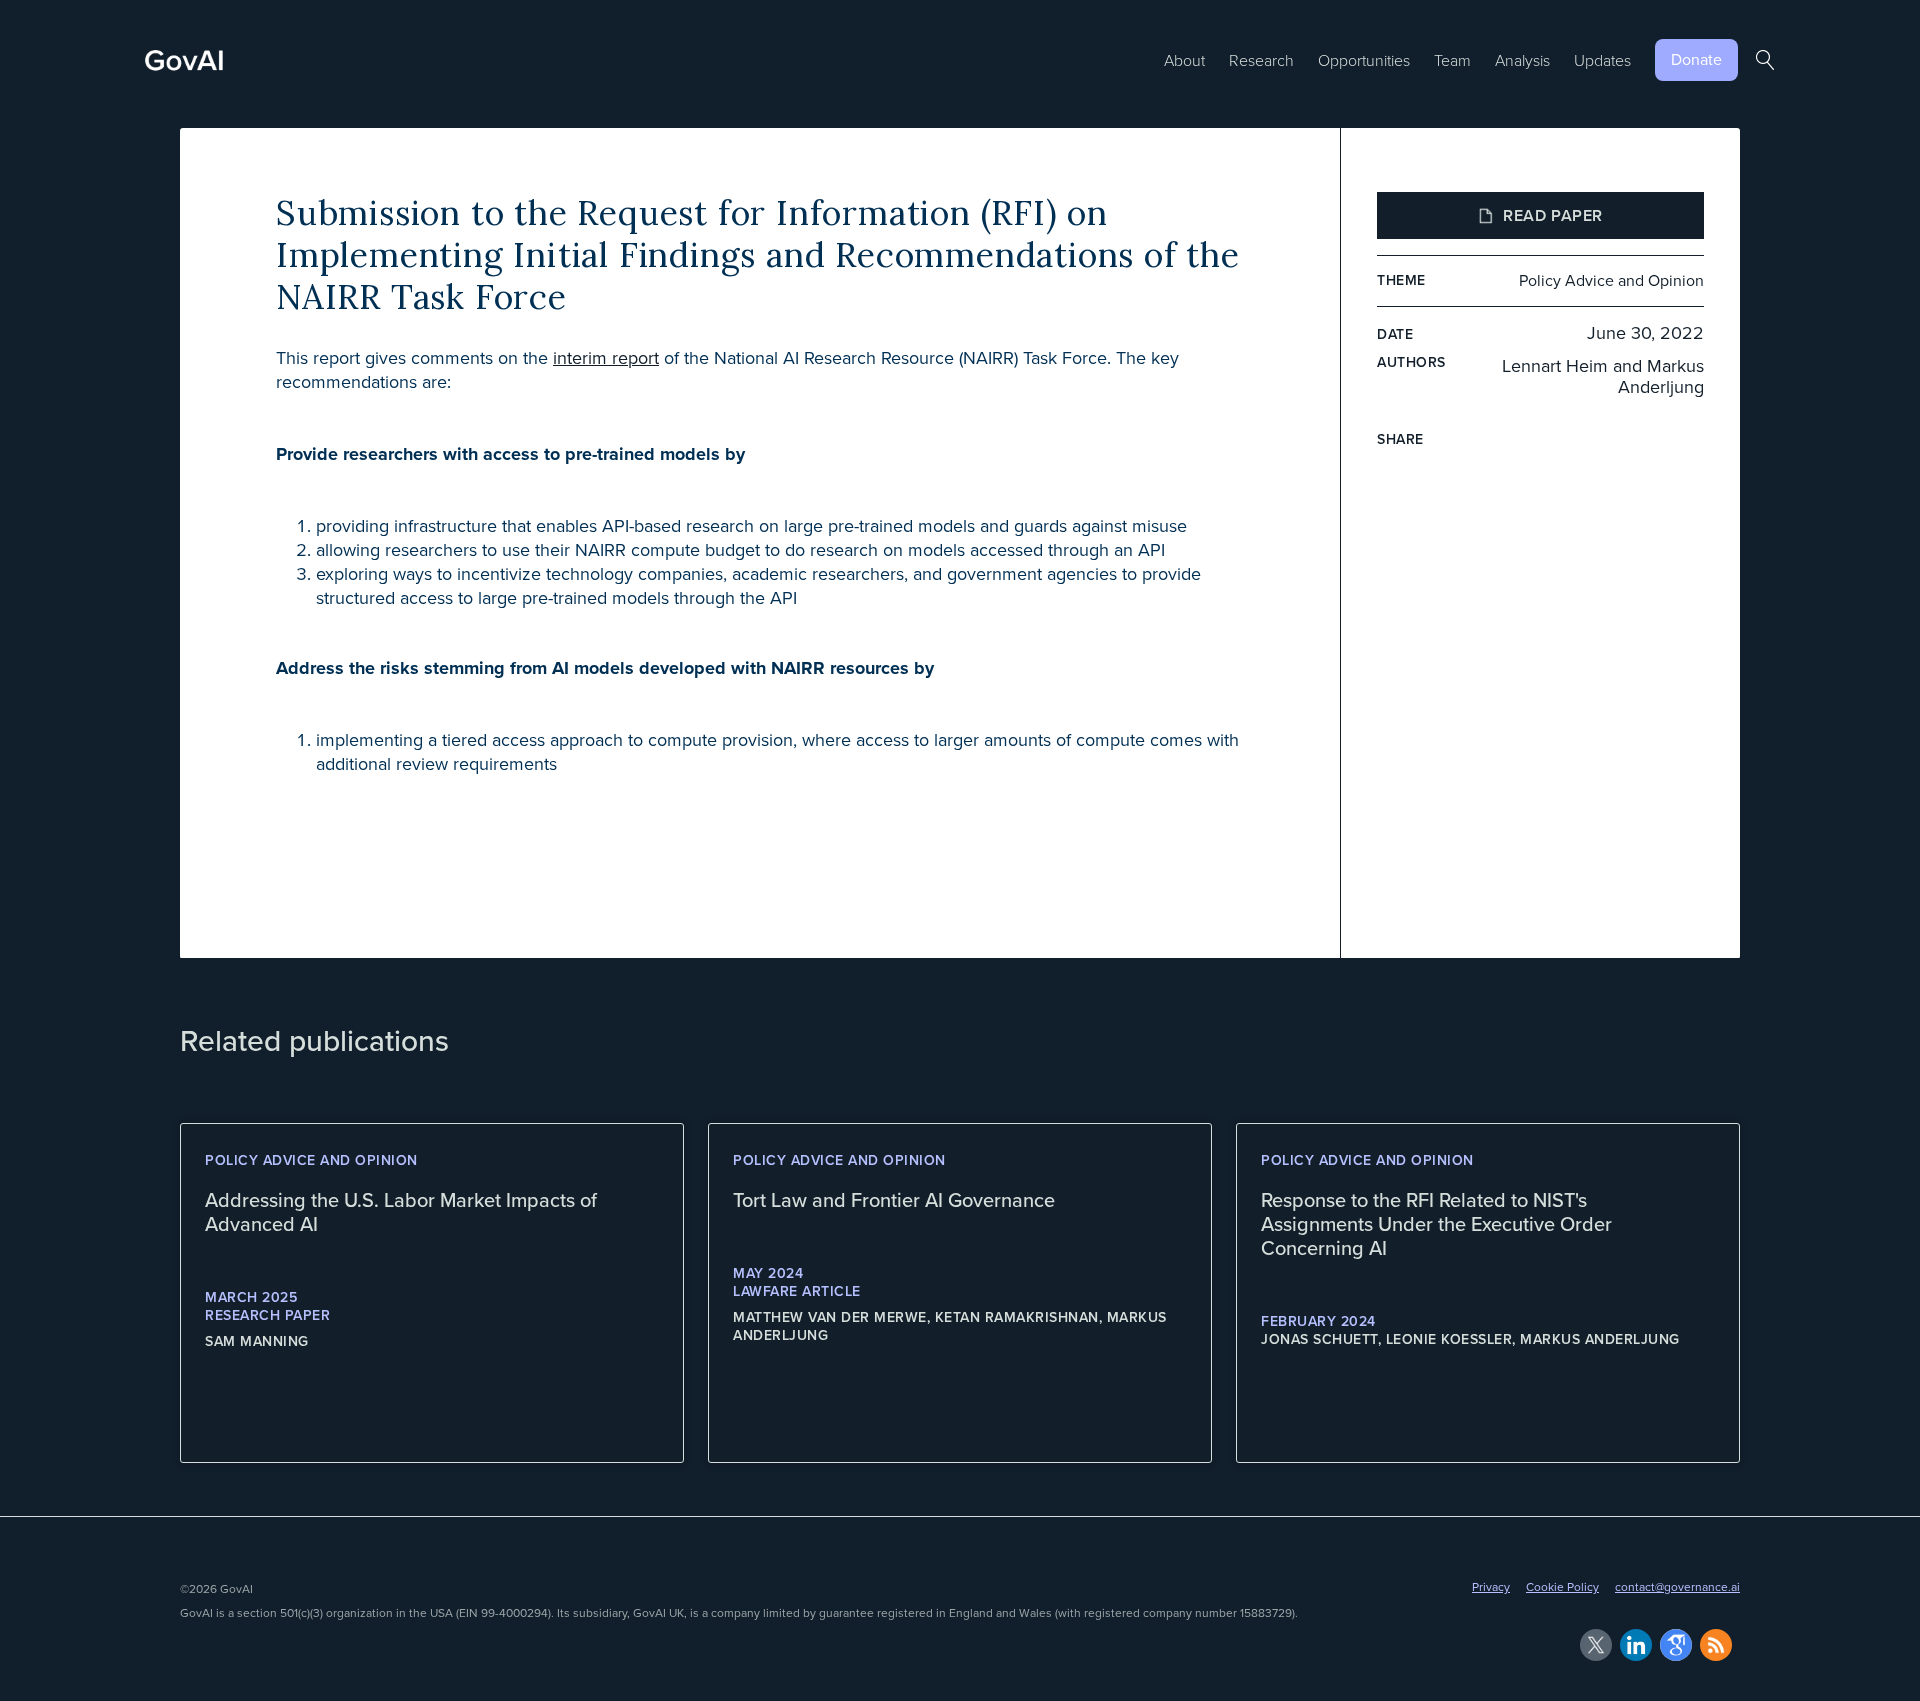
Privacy (1491, 1587)
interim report (606, 358)
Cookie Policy (1562, 1587)
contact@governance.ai (1677, 1587)
